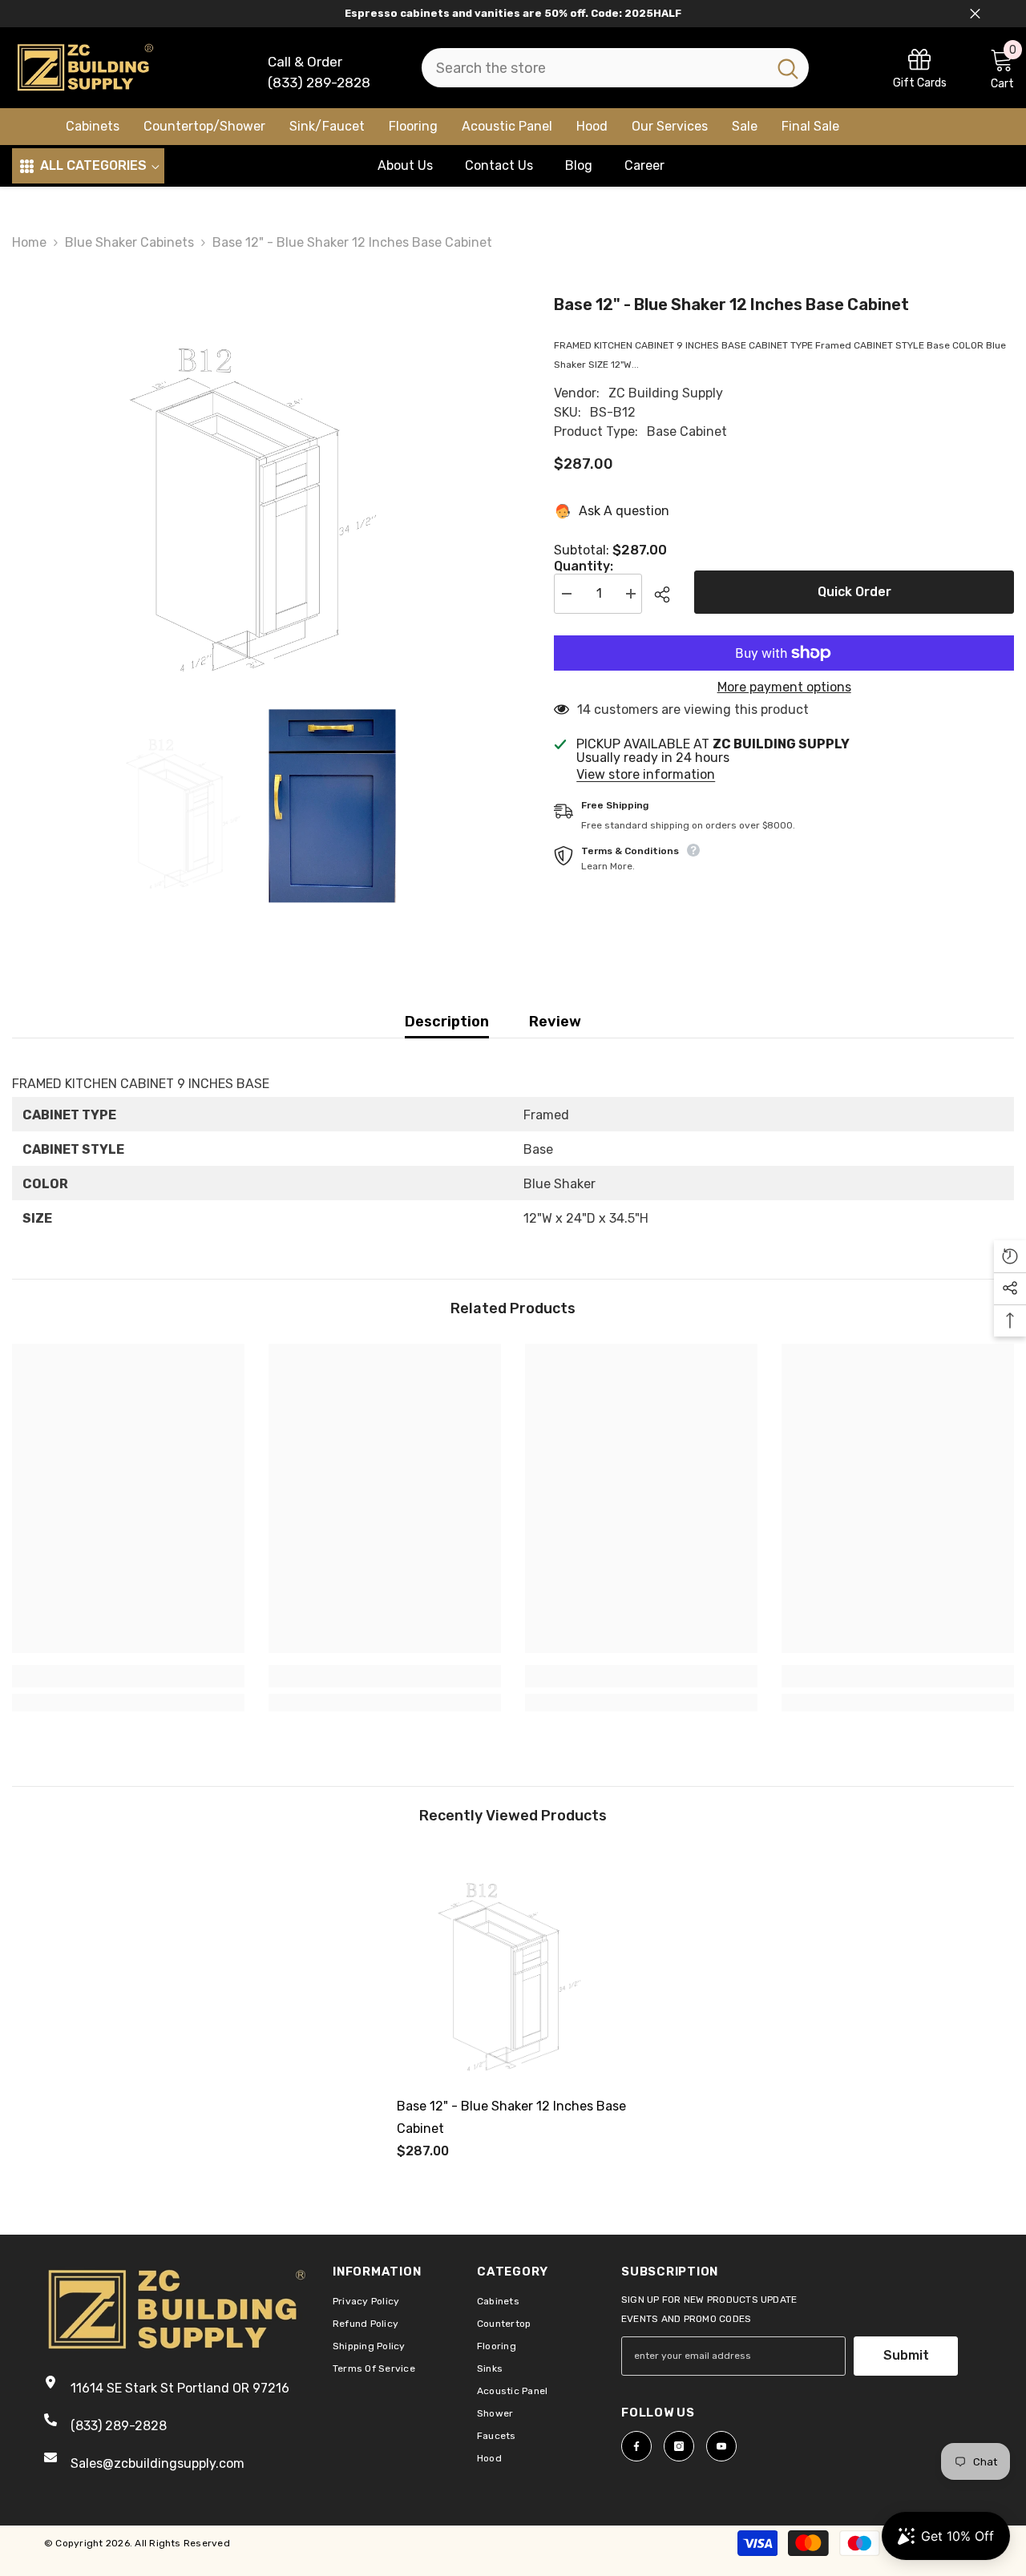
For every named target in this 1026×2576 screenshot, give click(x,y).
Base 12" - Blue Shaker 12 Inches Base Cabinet (511, 2117)
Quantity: (584, 566)
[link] (920, 68)
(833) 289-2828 (319, 83)
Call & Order (305, 62)
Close (975, 14)
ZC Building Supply (666, 393)
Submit (906, 2355)
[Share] (668, 595)
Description (447, 1022)
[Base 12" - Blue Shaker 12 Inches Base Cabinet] (513, 1967)
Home (29, 242)
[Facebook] (636, 2446)
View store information (646, 775)
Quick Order (854, 592)
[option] (259, 493)
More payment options (784, 687)
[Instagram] (679, 2446)
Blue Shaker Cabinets (129, 242)
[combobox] (594, 68)
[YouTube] (721, 2446)
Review (555, 1022)
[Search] (615, 68)
